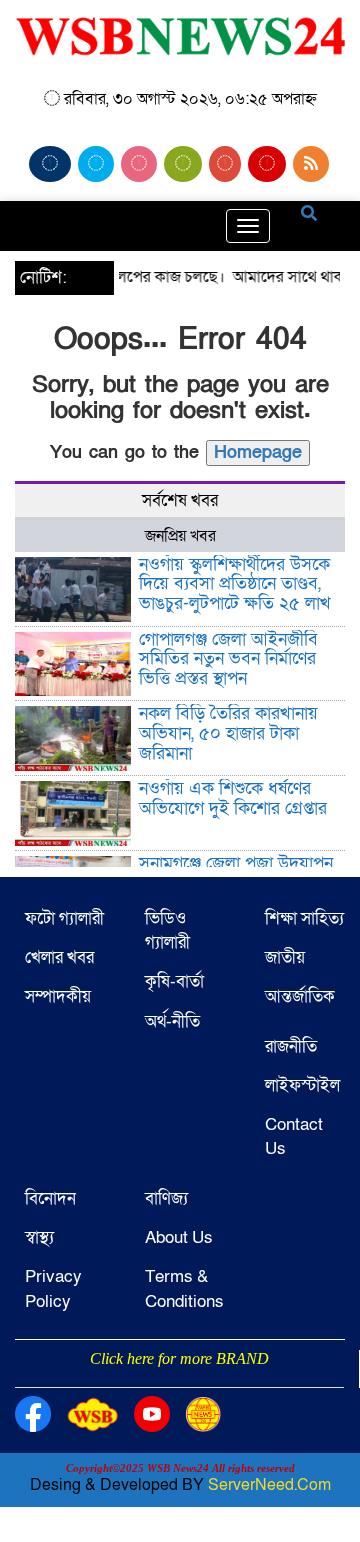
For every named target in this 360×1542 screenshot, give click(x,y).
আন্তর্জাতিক (300, 996)
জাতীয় (285, 957)
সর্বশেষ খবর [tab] (180, 500)
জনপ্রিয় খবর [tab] (180, 536)
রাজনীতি (291, 1046)
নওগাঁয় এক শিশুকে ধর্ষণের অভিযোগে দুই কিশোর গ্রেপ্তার (233, 798)
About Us (179, 1237)
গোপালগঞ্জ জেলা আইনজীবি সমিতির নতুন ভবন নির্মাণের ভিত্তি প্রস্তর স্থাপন (228, 659)
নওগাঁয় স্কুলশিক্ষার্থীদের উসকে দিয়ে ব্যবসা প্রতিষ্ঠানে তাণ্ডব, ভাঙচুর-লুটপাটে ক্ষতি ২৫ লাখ (235, 584)
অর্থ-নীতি (172, 1021)
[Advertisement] (180, 1385)
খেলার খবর (59, 957)
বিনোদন (50, 1198)
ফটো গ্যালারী (64, 918)
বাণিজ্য (166, 1198)
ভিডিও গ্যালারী (167, 930)
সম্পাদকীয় (58, 996)
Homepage (258, 452)
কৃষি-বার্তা (174, 981)
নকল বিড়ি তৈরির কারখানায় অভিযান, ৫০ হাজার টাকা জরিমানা (228, 733)
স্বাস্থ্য (39, 1237)
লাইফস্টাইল (302, 1085)
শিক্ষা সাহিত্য (304, 918)
